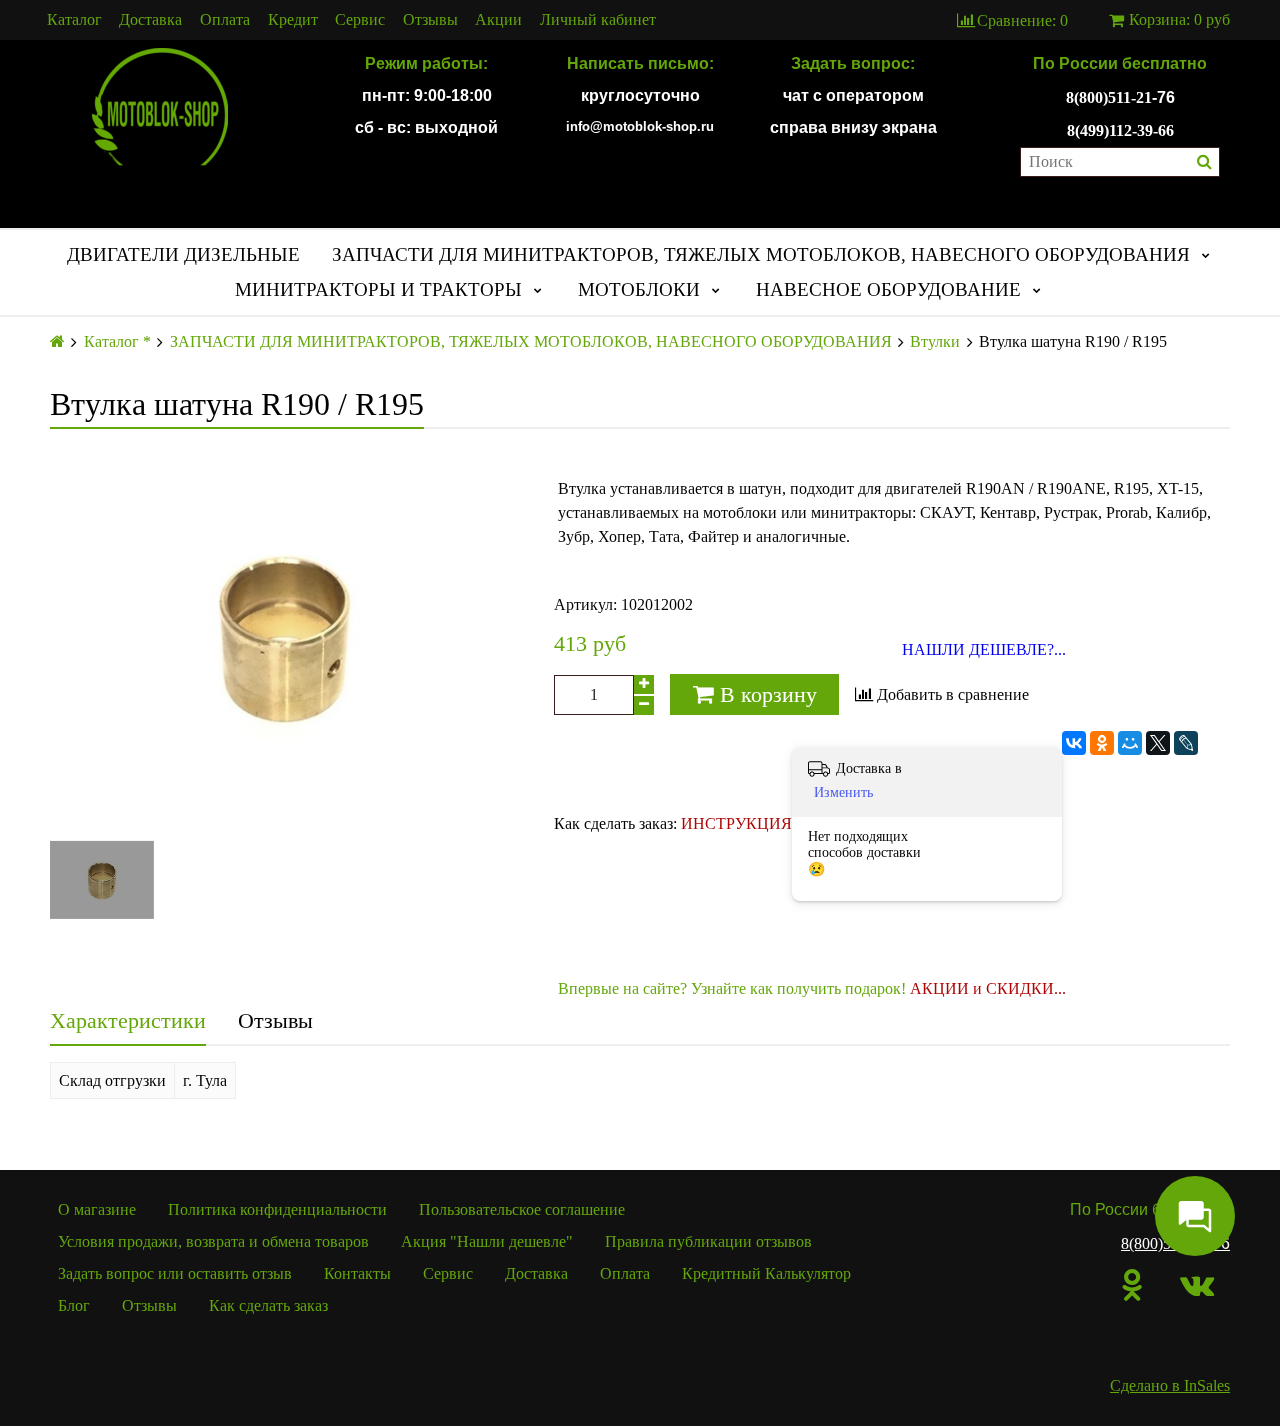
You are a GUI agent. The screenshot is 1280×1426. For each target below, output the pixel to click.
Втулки (935, 342)
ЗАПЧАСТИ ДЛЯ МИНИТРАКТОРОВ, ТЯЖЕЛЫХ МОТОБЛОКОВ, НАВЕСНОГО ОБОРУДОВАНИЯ (761, 254)
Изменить (843, 792)
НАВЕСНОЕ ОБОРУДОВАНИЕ (888, 289)
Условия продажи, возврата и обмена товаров (213, 1241)
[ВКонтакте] (1074, 743)
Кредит (293, 20)
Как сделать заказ (268, 1305)
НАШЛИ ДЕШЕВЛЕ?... (984, 650)
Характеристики (128, 1020)
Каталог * (117, 342)
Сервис (360, 20)
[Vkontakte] (1197, 1285)
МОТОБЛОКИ (639, 289)
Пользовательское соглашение (522, 1209)
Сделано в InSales (1170, 1385)
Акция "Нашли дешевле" (487, 1241)
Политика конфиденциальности (277, 1209)
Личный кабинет (598, 20)
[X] (1158, 743)
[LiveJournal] (1186, 743)
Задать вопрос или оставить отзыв (175, 1273)
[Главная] (57, 341)
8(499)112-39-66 (1120, 130)
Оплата (225, 20)
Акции (498, 20)
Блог (74, 1305)
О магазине (97, 1209)
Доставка (150, 20)
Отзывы (430, 20)
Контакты (357, 1273)
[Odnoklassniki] (1132, 1285)
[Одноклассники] (1102, 743)
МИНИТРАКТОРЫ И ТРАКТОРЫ (378, 289)
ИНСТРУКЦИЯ (736, 823)
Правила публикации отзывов (708, 1241)
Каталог (74, 20)
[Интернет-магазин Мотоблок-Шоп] (160, 108)
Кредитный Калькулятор (766, 1273)
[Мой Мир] (1130, 743)
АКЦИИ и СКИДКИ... (988, 988)
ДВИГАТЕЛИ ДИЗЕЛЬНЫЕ (183, 254)
